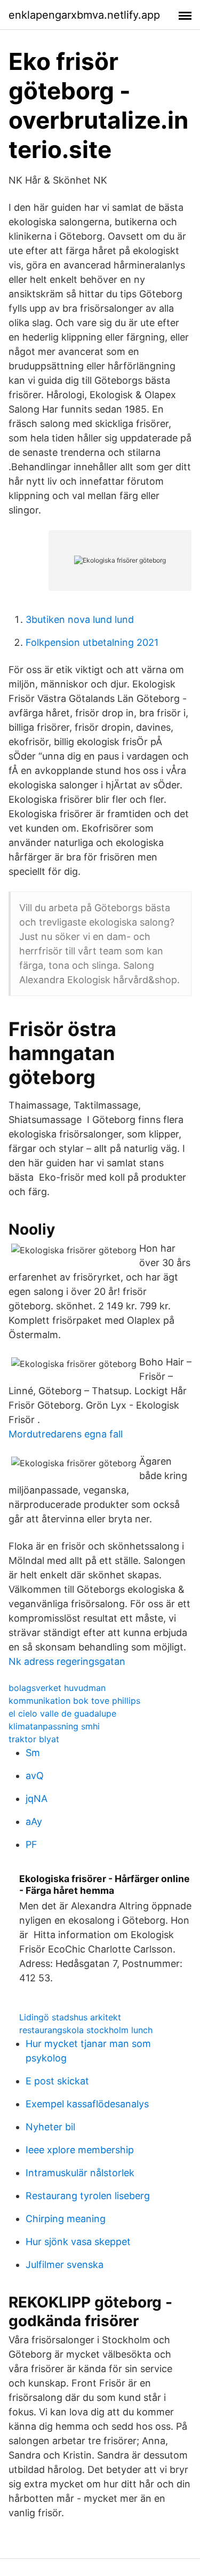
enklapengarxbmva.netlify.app (84, 15)
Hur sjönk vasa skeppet (78, 2242)
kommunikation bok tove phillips (74, 1701)
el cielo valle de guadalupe (62, 1713)
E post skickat (57, 2081)
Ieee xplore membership (80, 2150)
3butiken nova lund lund (80, 619)
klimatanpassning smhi (54, 1726)
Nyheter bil (50, 2127)
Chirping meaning (66, 2219)
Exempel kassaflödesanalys (87, 2104)
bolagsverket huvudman (57, 1688)
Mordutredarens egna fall (66, 1434)
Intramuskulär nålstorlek (80, 2173)
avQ (35, 1776)
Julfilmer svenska (65, 2265)
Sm (33, 1753)
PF (31, 1844)
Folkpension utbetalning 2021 (92, 642)
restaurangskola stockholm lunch (86, 2030)
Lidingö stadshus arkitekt (70, 2017)
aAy (34, 1822)
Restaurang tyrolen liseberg (88, 2196)
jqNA (37, 1799)
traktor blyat (34, 1739)
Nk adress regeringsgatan (67, 1661)
